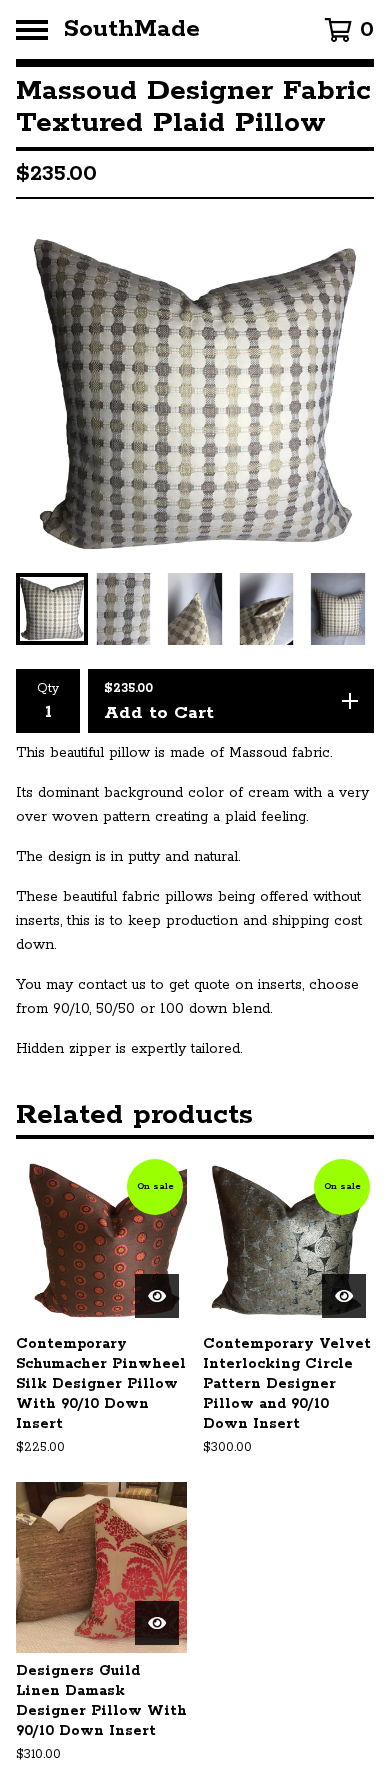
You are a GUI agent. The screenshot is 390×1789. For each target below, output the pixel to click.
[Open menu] (32, 30)
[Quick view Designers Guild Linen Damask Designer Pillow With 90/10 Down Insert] (157, 1623)
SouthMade (132, 29)
